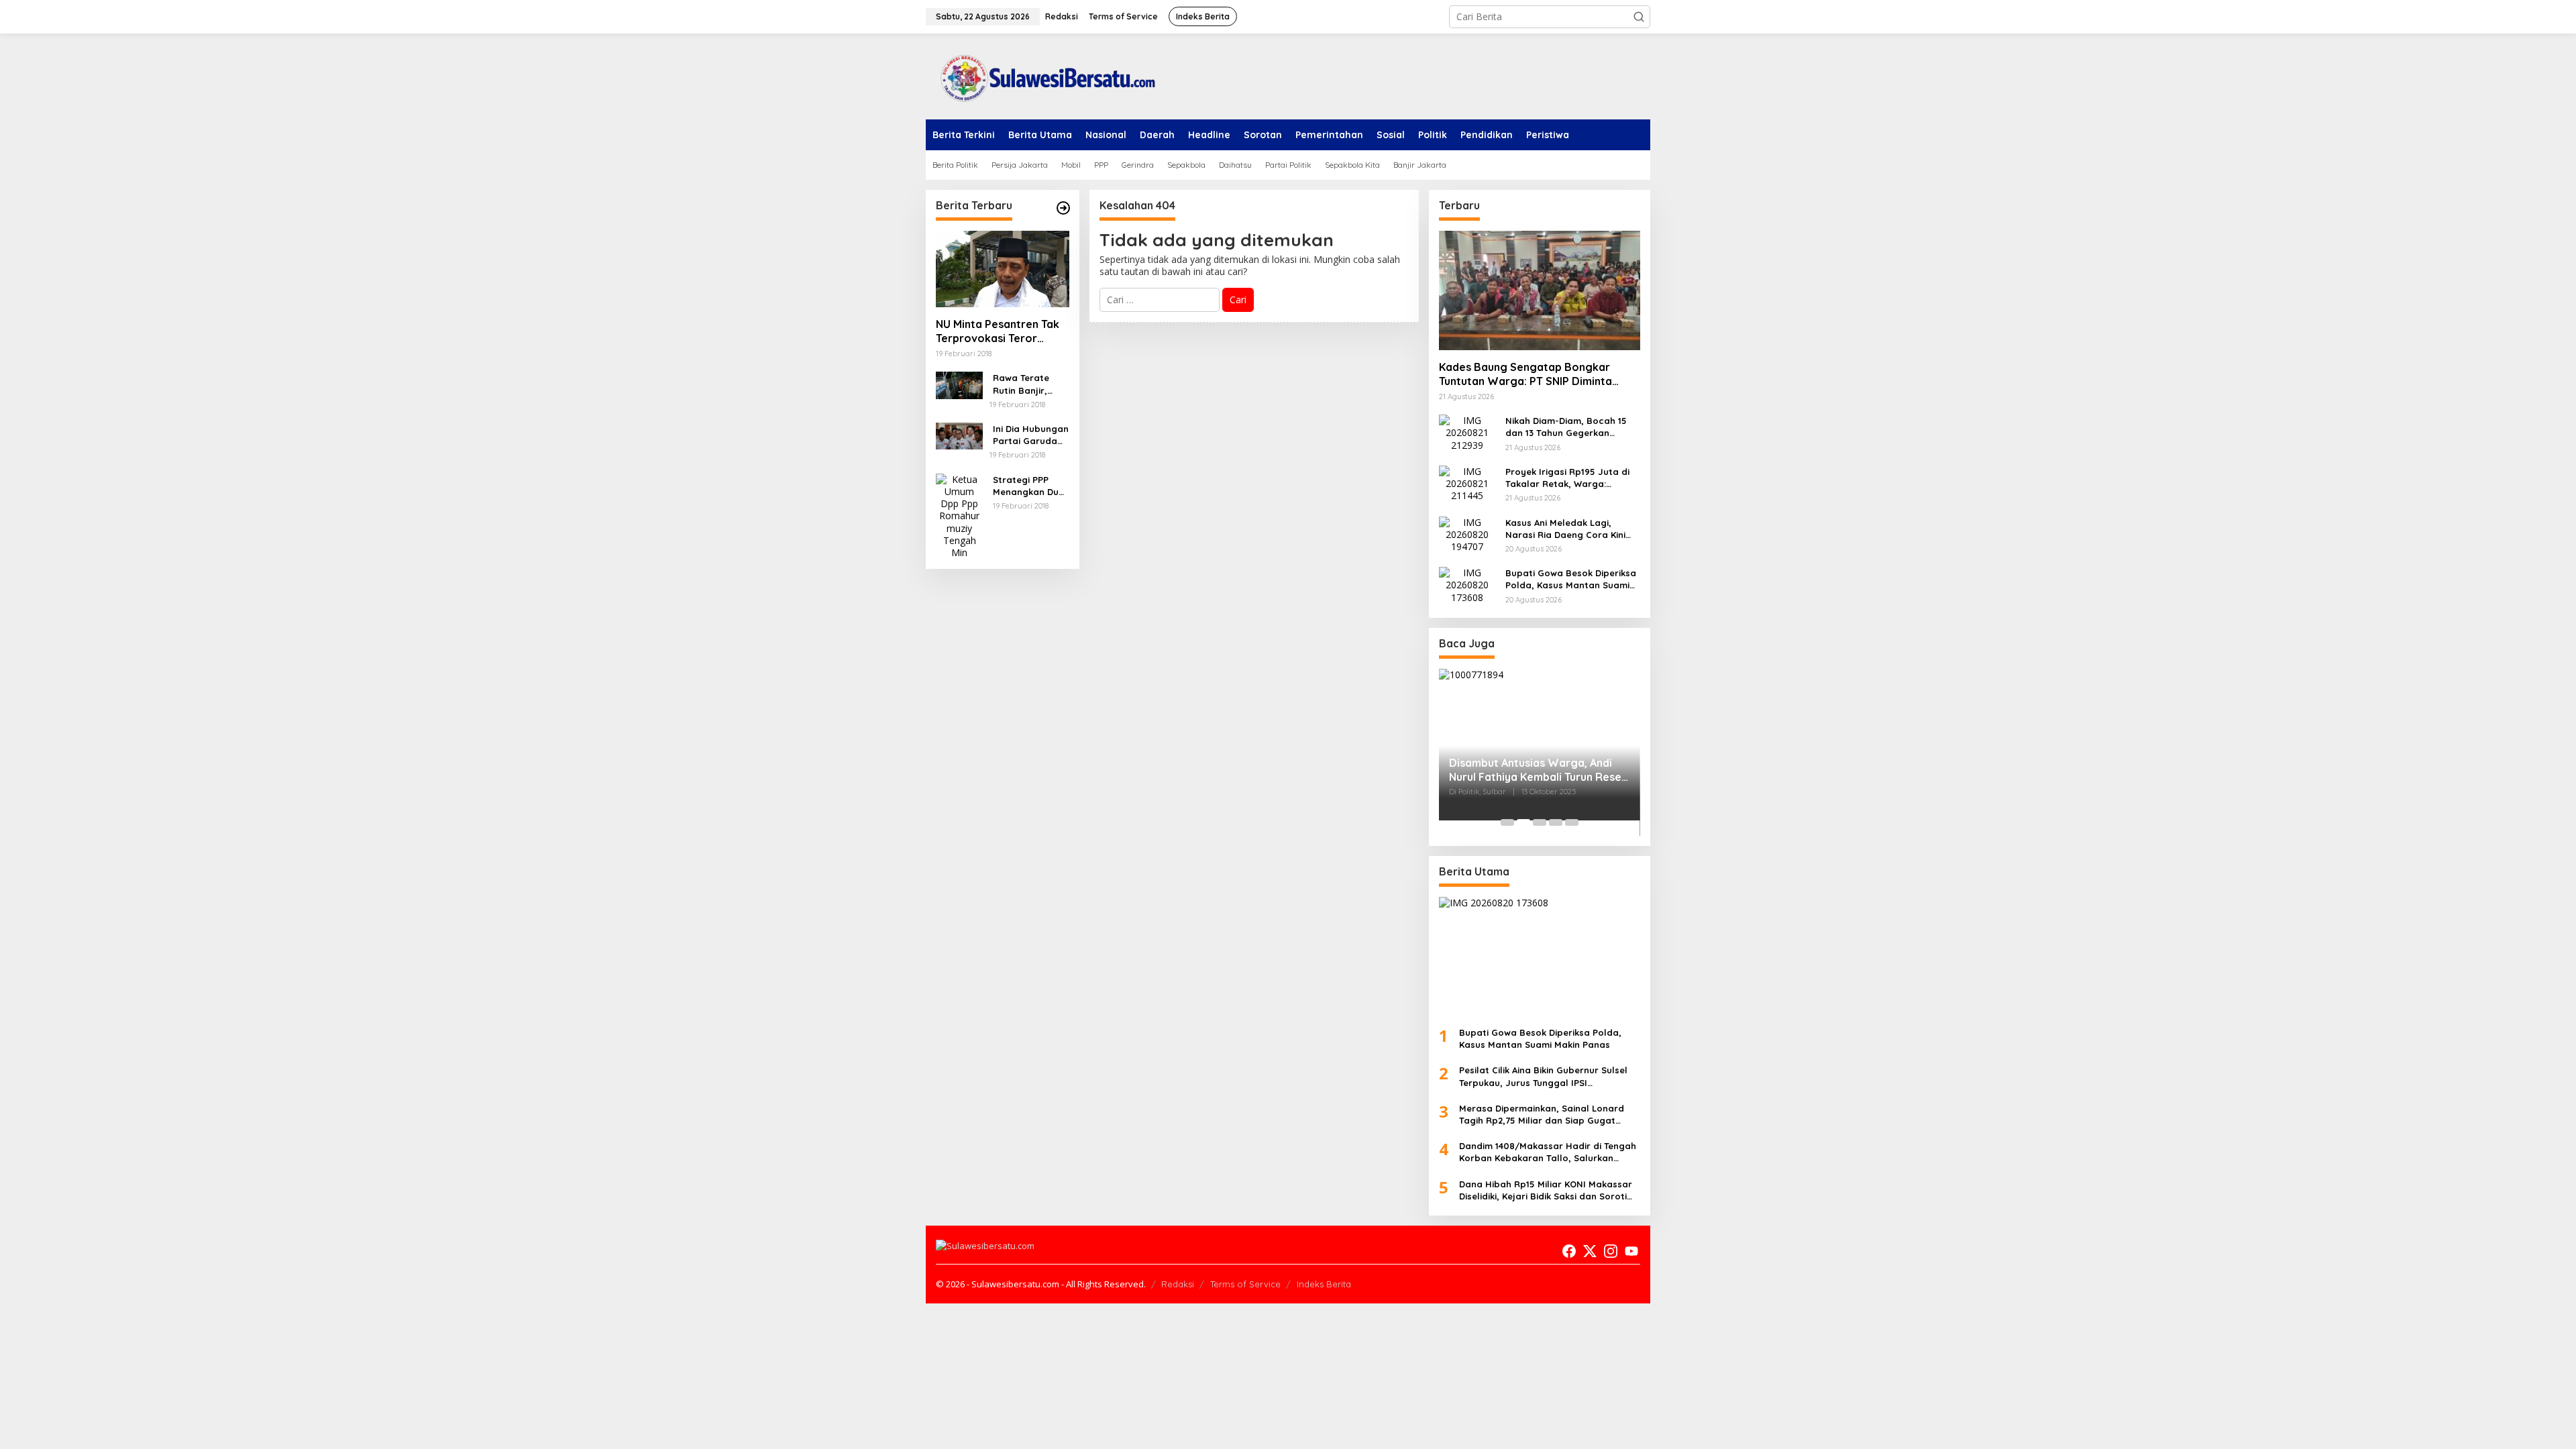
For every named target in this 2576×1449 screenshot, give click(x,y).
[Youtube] (1631, 1251)
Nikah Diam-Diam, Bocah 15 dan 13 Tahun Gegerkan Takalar (1566, 427)
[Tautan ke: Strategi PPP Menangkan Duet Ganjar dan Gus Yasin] (959, 515)
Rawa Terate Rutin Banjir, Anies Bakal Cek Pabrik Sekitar (1028, 384)
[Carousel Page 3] (1540, 822)
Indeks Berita (1324, 1284)
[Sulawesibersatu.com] (1043, 75)
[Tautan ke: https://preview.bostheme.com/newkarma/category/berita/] (1063, 208)
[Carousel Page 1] (1507, 822)
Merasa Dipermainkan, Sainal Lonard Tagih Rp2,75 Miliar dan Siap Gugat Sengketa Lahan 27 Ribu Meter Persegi (1545, 1115)
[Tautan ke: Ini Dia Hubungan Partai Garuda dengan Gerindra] (959, 435)
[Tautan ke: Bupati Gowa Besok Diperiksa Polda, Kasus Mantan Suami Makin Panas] (1467, 584)
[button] (1639, 17)
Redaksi (1178, 1284)
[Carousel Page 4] (1556, 822)
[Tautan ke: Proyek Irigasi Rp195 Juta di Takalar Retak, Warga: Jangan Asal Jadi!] (1467, 483)
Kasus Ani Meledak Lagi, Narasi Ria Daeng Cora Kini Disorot (1565, 529)
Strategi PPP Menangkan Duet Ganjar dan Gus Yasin (1030, 486)
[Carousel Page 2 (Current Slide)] (1523, 822)
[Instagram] (1611, 1251)
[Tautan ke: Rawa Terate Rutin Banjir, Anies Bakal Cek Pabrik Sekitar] (959, 384)
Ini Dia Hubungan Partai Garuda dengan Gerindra (1031, 435)
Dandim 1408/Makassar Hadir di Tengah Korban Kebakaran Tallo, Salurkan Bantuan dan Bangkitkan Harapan (1548, 1152)
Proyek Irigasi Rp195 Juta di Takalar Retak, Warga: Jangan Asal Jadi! (1567, 478)
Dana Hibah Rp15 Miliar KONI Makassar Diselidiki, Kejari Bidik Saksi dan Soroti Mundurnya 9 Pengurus (1546, 1190)
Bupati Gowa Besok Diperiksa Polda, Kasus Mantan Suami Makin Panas (1571, 579)
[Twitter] (1590, 1251)
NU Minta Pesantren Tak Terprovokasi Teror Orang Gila (998, 331)
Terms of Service (1245, 1284)
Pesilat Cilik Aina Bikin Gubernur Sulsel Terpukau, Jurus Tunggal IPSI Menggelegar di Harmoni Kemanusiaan (1546, 1076)
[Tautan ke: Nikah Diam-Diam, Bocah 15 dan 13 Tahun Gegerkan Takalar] (1467, 432)
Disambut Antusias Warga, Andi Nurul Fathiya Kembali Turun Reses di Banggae (1538, 770)
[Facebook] (1569, 1251)
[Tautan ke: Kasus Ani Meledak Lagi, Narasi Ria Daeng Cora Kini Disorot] (1467, 534)
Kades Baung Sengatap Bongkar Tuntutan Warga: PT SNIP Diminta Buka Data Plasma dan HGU (1525, 374)
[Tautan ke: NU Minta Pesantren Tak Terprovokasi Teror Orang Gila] (1003, 269)
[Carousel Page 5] (1572, 822)
